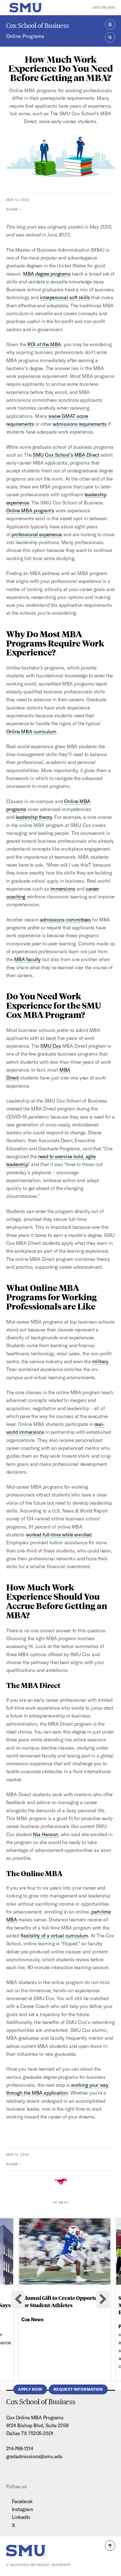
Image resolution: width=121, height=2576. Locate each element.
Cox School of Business (38, 25)
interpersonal (54, 297)
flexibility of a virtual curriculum (54, 1936)
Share (12, 209)
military (100, 1361)
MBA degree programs (47, 274)
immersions (63, 889)
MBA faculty (27, 959)
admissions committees (65, 920)
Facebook (22, 2501)
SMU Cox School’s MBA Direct (66, 455)
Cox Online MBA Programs (35, 2418)
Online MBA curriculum (31, 732)
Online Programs (25, 36)
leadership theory (34, 817)
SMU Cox (51, 1046)
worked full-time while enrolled (59, 1535)
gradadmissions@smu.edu (34, 2456)
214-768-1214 (20, 2448)
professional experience (37, 534)
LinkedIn (21, 2517)
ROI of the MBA (44, 344)
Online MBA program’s (30, 511)
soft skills (80, 297)
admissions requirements (80, 424)
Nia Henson (46, 1834)
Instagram (23, 2509)
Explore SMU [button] (104, 7)
